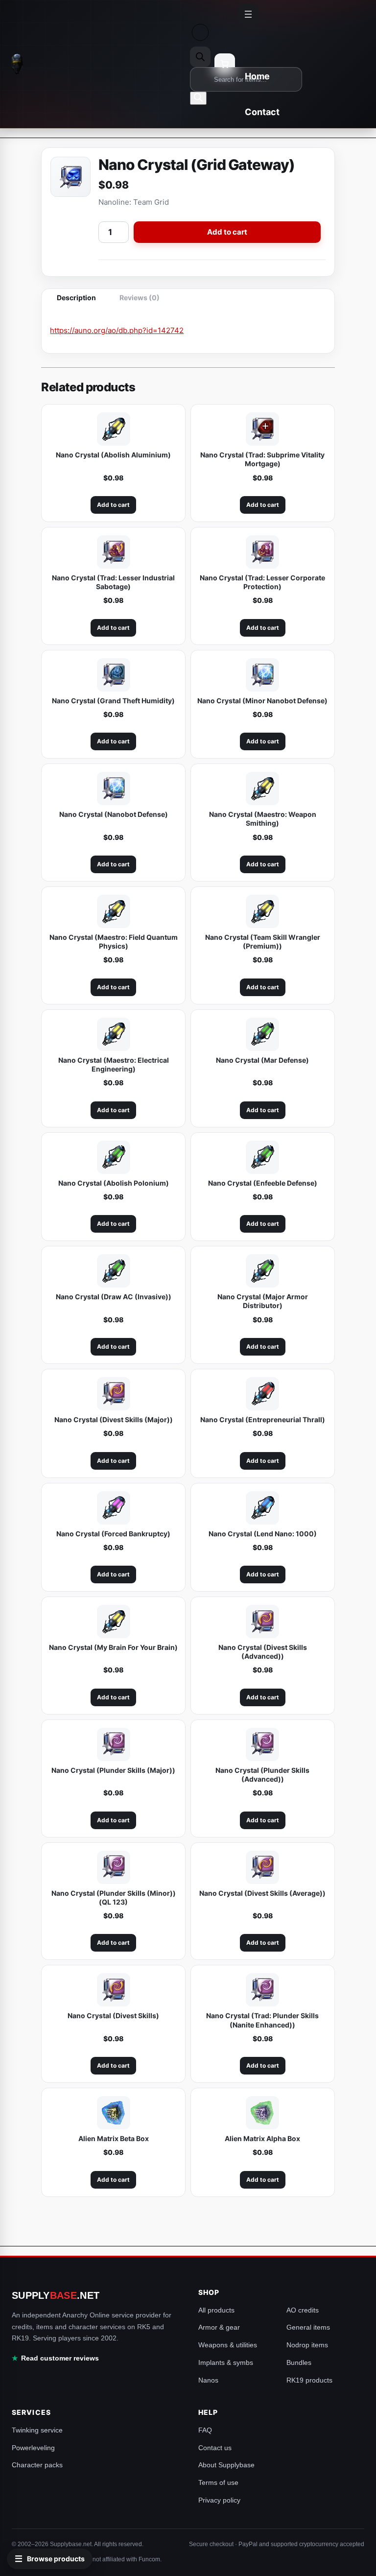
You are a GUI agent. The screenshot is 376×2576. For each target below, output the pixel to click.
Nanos (208, 2380)
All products (216, 2310)
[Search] (198, 98)
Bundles (299, 2362)
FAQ (205, 2430)
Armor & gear (219, 2327)
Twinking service (37, 2430)
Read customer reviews (60, 2358)
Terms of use (218, 2482)
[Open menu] (248, 14)
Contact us (215, 2448)
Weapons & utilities (228, 2345)
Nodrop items (307, 2345)
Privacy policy (219, 2500)
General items (308, 2327)
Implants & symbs (226, 2362)
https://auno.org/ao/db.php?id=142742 (117, 330)
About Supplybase (226, 2465)
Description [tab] (76, 298)
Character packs (37, 2465)
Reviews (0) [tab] (140, 298)
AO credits (303, 2310)
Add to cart (227, 232)
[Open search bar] (200, 57)
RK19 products (309, 2380)
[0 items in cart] (225, 64)
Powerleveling (33, 2448)
